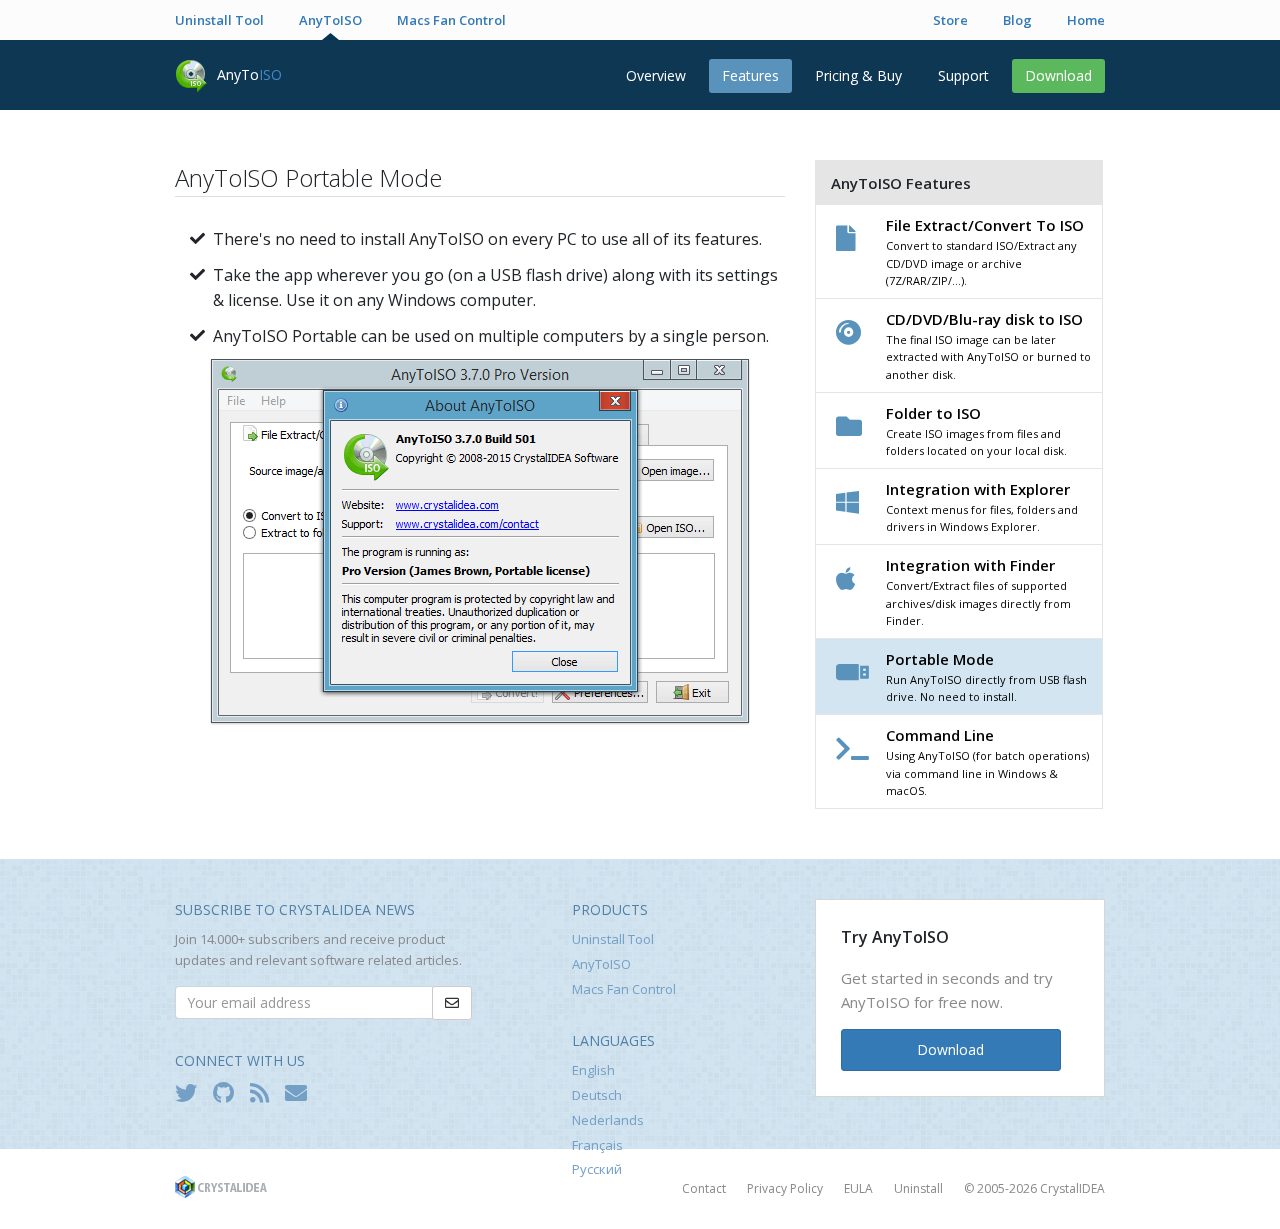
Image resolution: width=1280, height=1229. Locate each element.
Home (1086, 20)
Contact (704, 1188)
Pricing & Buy (858, 75)
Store (950, 20)
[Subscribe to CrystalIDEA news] (301, 1092)
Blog (1017, 20)
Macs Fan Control (451, 20)
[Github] (228, 1092)
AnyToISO (330, 20)
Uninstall (918, 1188)
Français (597, 1145)
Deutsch (597, 1095)
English (593, 1070)
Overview (656, 75)
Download (1058, 75)
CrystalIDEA (1072, 1188)
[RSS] (264, 1092)
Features (750, 75)
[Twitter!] (191, 1092)
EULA (858, 1188)
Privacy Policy (785, 1188)
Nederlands (608, 1120)
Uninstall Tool (219, 20)
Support (963, 75)
